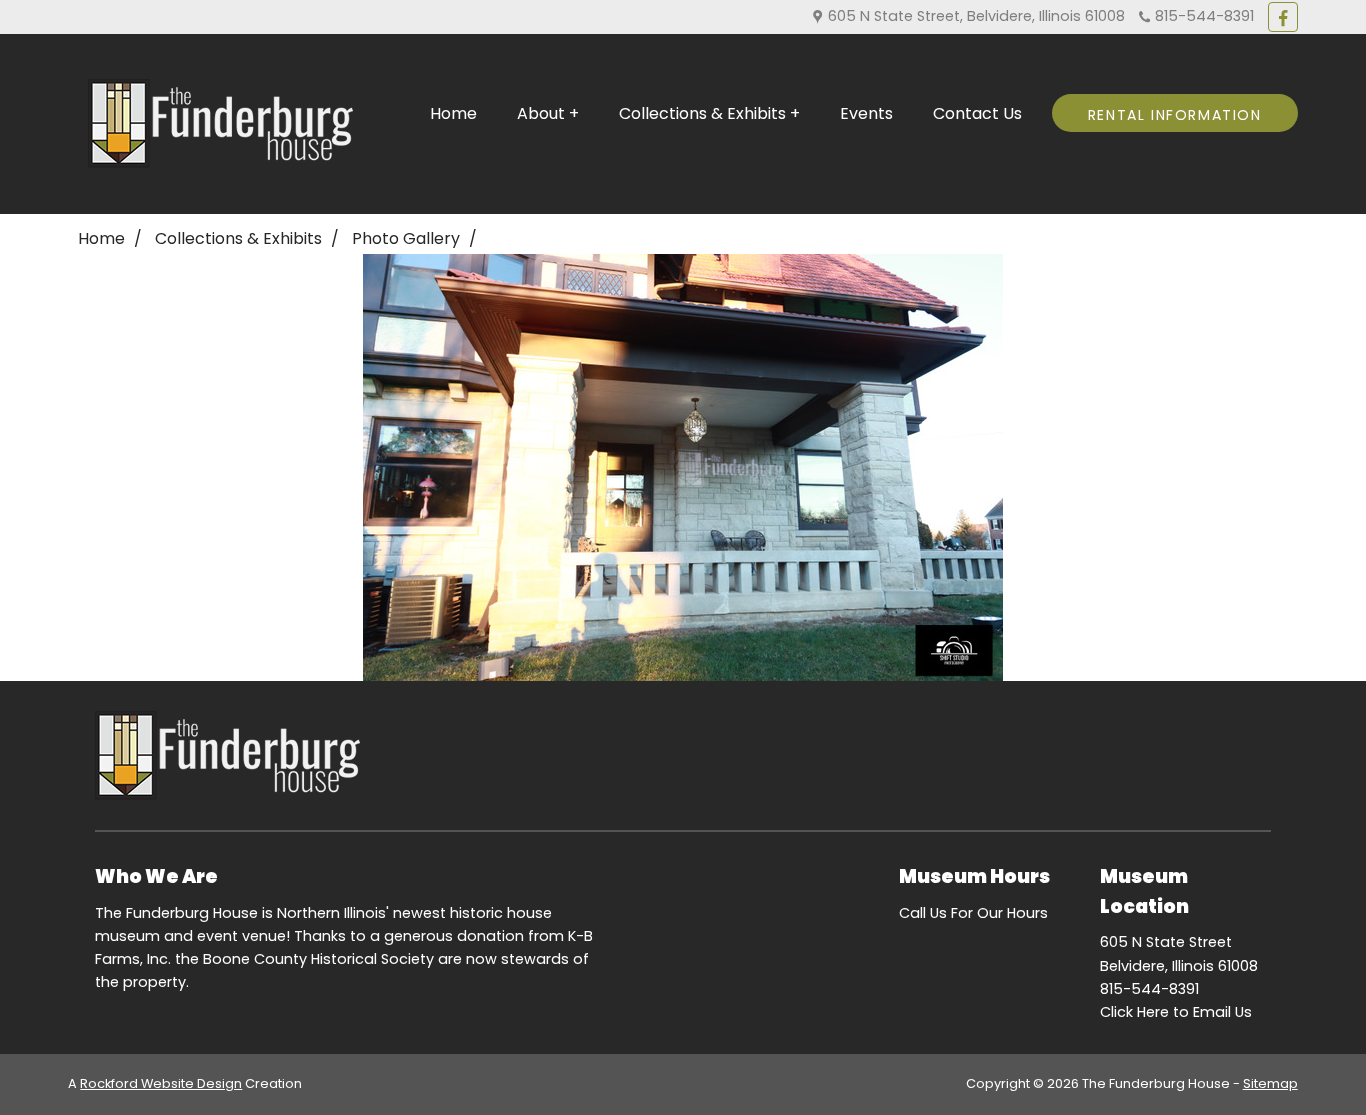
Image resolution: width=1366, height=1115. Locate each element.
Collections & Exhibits (238, 238)
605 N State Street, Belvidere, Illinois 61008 (974, 16)
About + (548, 113)
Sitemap (1270, 1083)
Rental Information (1175, 115)
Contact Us (977, 113)
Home (453, 113)
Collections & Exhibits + (709, 113)
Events (866, 113)
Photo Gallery (406, 238)
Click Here (1134, 1012)
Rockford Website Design (161, 1083)
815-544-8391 (1202, 16)
